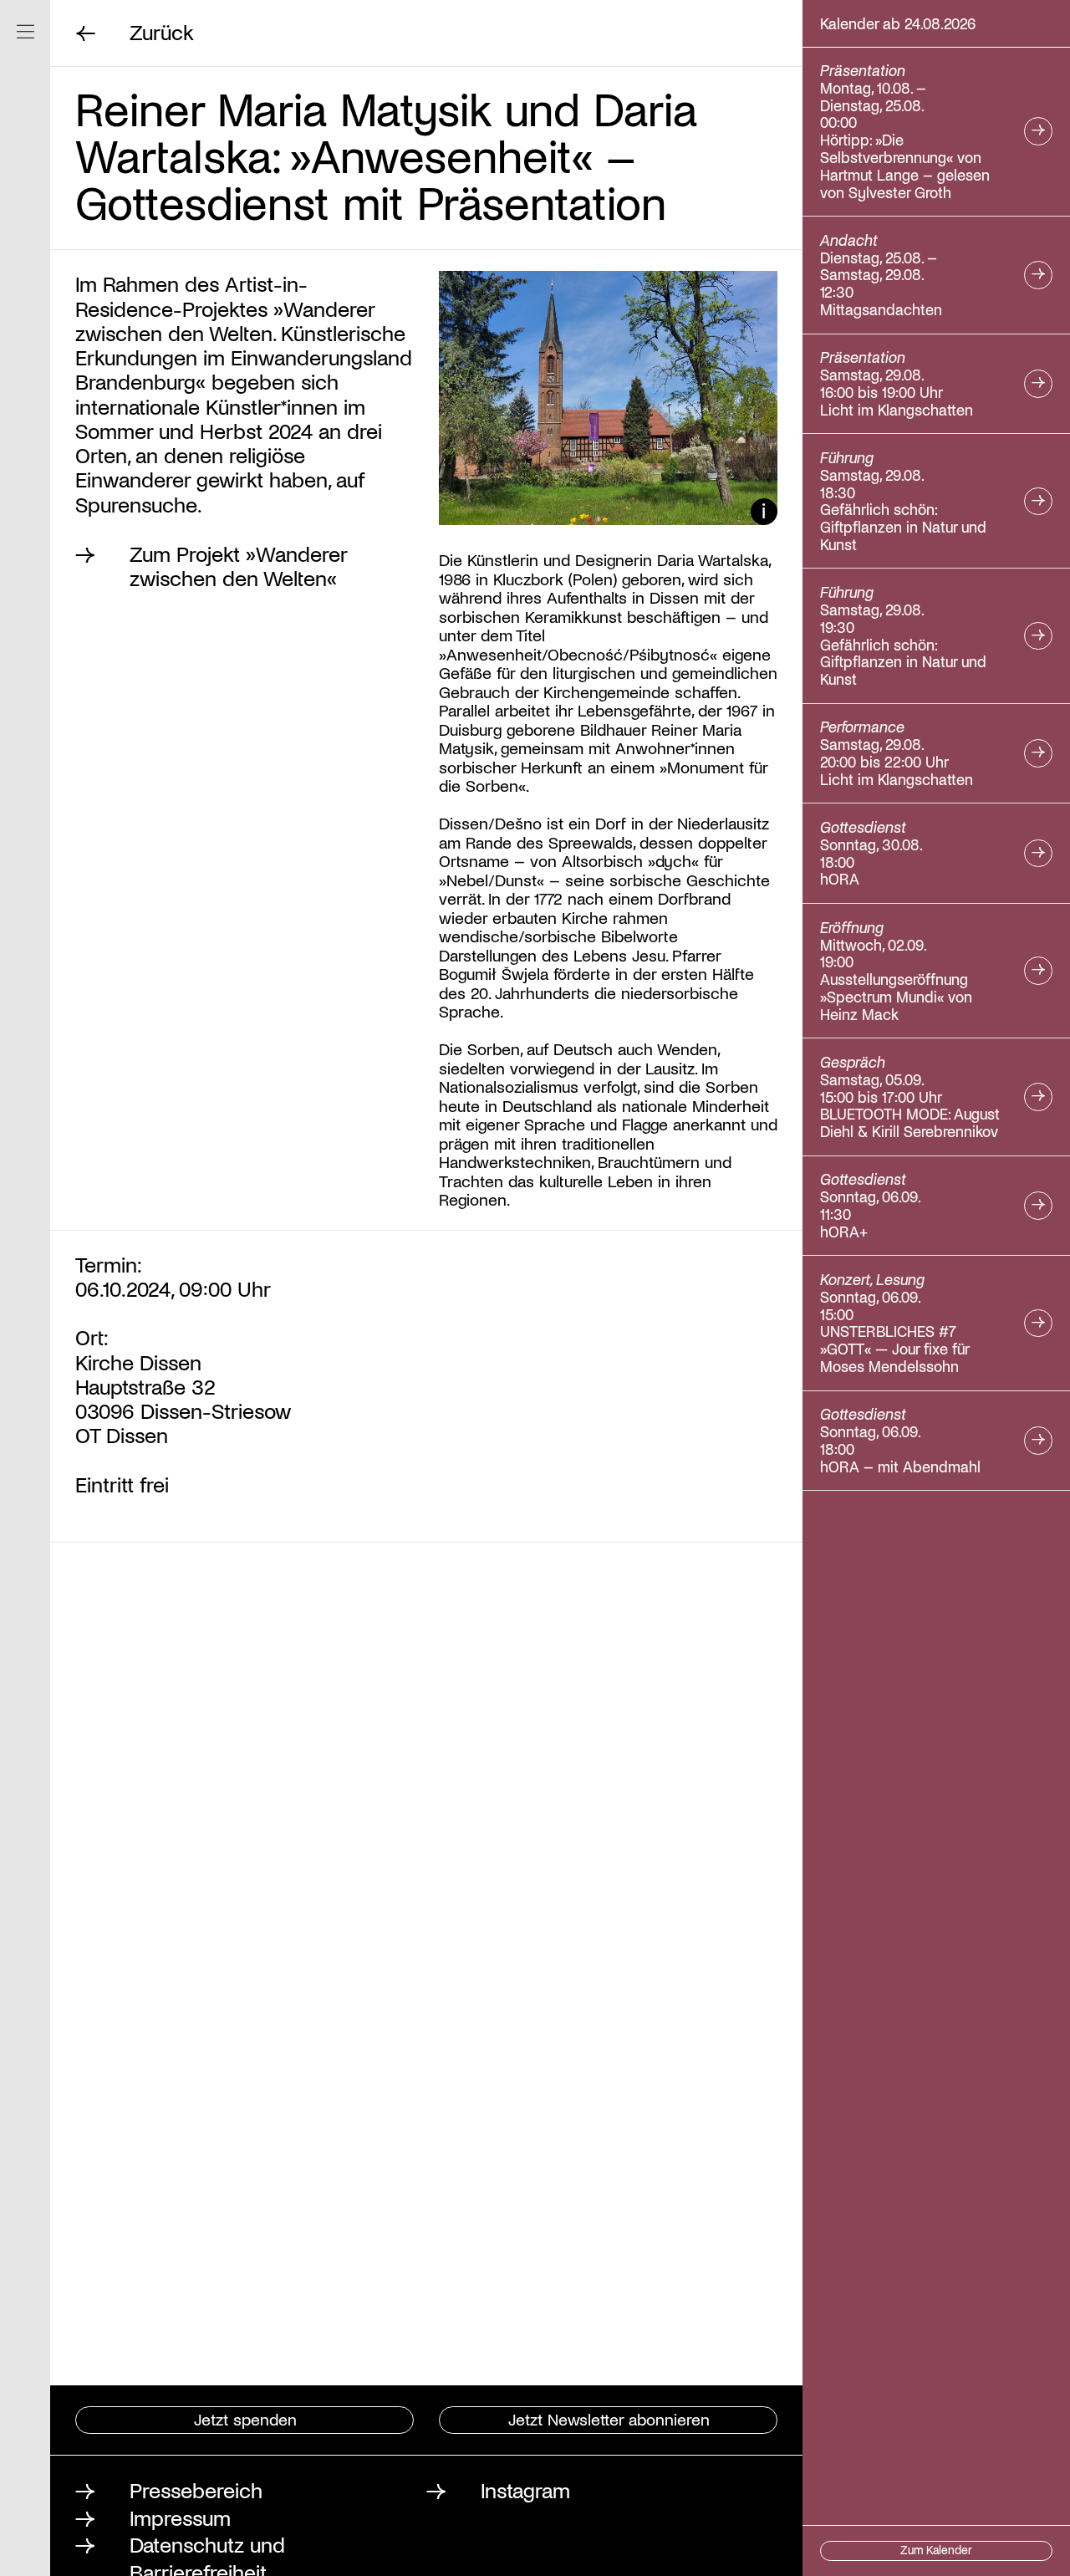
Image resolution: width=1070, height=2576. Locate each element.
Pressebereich (196, 2489)
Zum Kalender (936, 2550)
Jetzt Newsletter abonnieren (609, 2419)
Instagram (525, 2489)
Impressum (180, 2517)
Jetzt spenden (245, 2419)
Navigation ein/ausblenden (25, 31)
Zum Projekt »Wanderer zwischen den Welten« (238, 566)
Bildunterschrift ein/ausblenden (764, 512)
